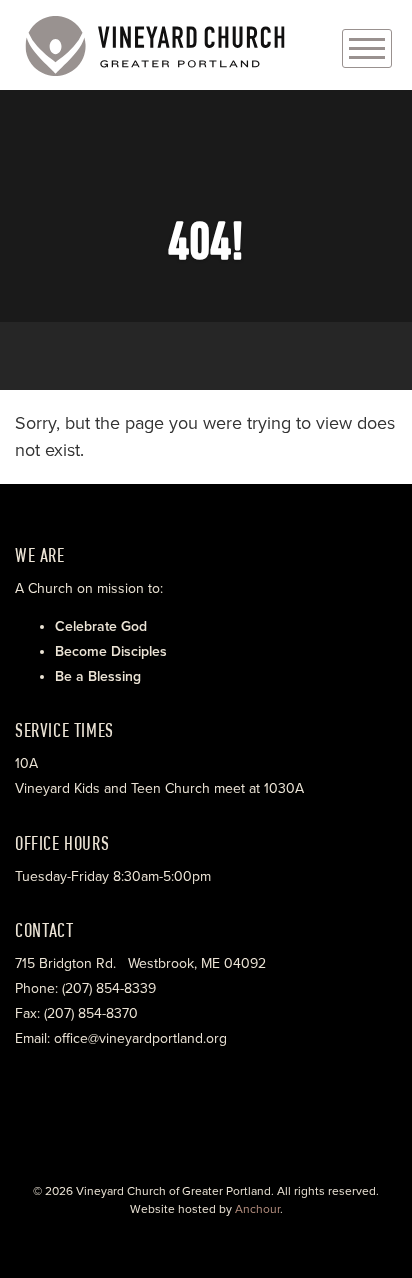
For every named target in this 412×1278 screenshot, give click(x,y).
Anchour (257, 1209)
